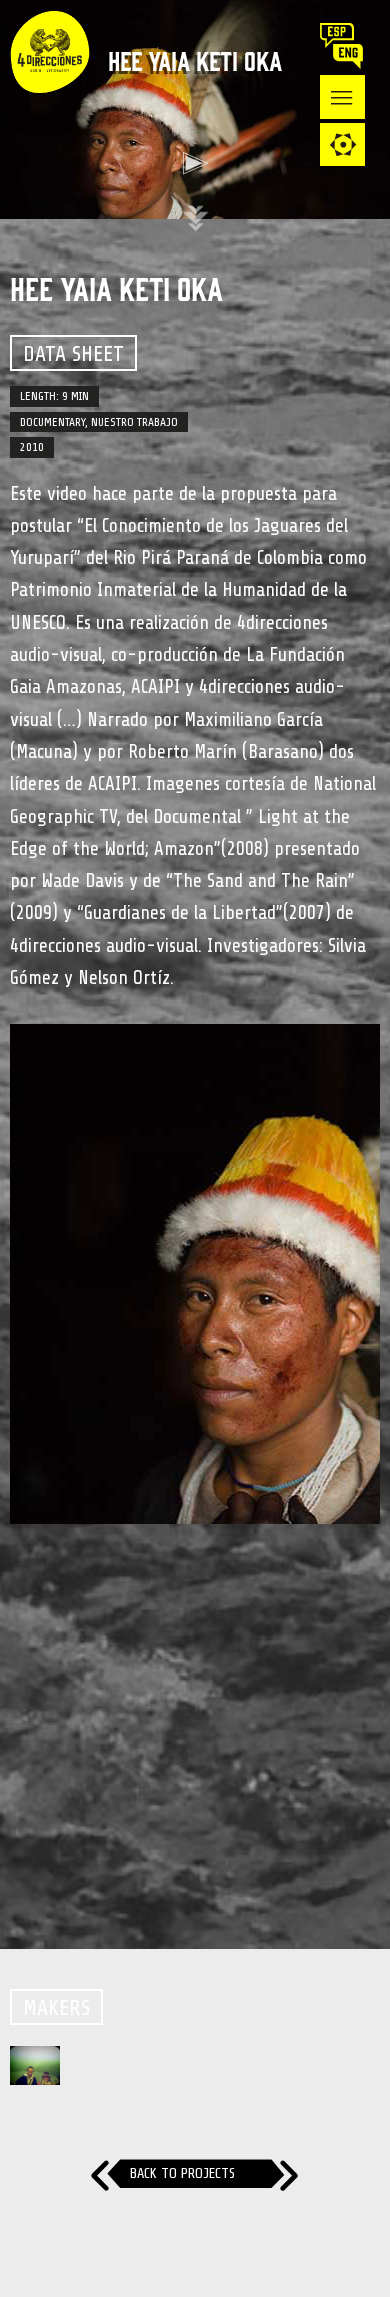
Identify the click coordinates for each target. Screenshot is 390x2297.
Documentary (52, 422)
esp (340, 35)
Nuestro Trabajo (134, 422)
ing (351, 56)
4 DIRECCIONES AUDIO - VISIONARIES (50, 90)
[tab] (342, 144)
